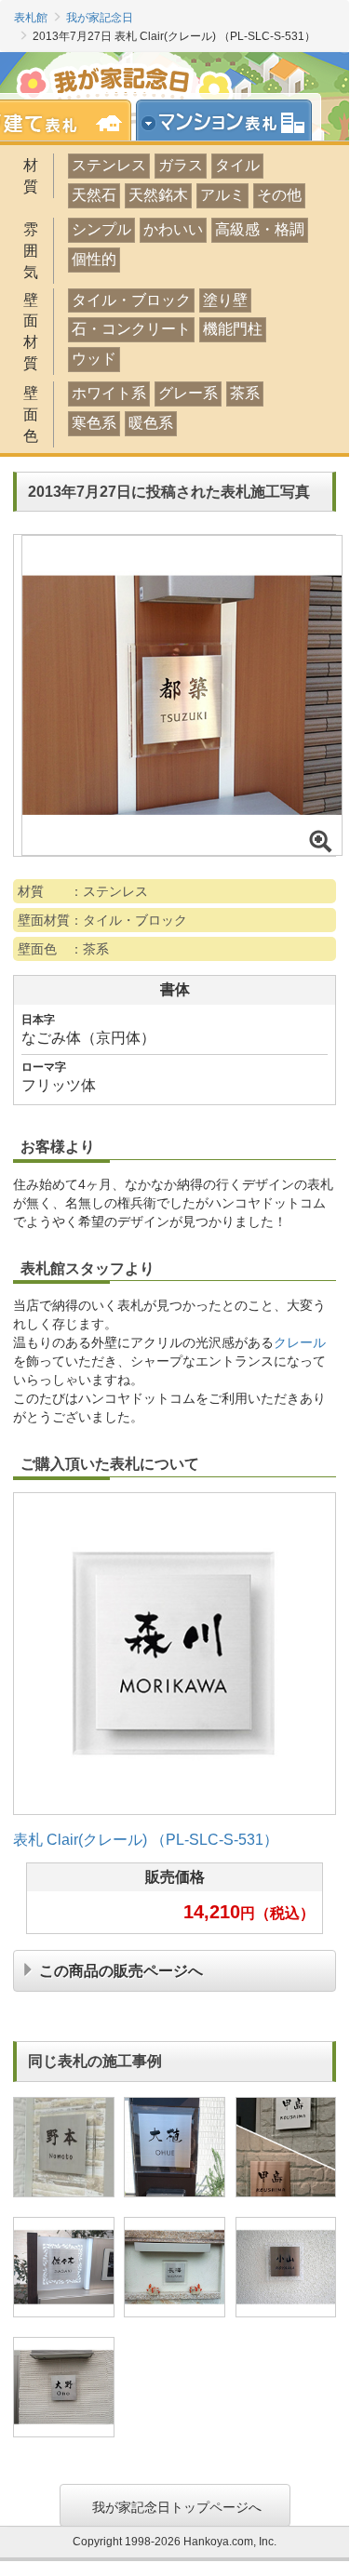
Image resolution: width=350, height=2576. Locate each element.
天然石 (94, 195)
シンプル (101, 229)
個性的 (94, 259)
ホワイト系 (109, 393)
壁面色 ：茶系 (63, 949)
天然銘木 (158, 195)
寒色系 (94, 423)
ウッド (94, 359)
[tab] (231, 121)
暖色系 (151, 423)
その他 (279, 195)
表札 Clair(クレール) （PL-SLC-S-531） (146, 1840)
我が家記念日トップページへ (177, 2505)
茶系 (245, 393)
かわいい (173, 229)
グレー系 (188, 393)
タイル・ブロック (131, 300)
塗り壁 (225, 300)
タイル (237, 165)
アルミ (222, 195)
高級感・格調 (260, 229)
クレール (300, 1342)
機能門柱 (233, 329)
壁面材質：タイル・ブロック (102, 920)
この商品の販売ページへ (121, 1969)
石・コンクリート (131, 329)
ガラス (181, 165)
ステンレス (109, 165)
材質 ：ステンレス (83, 891)
